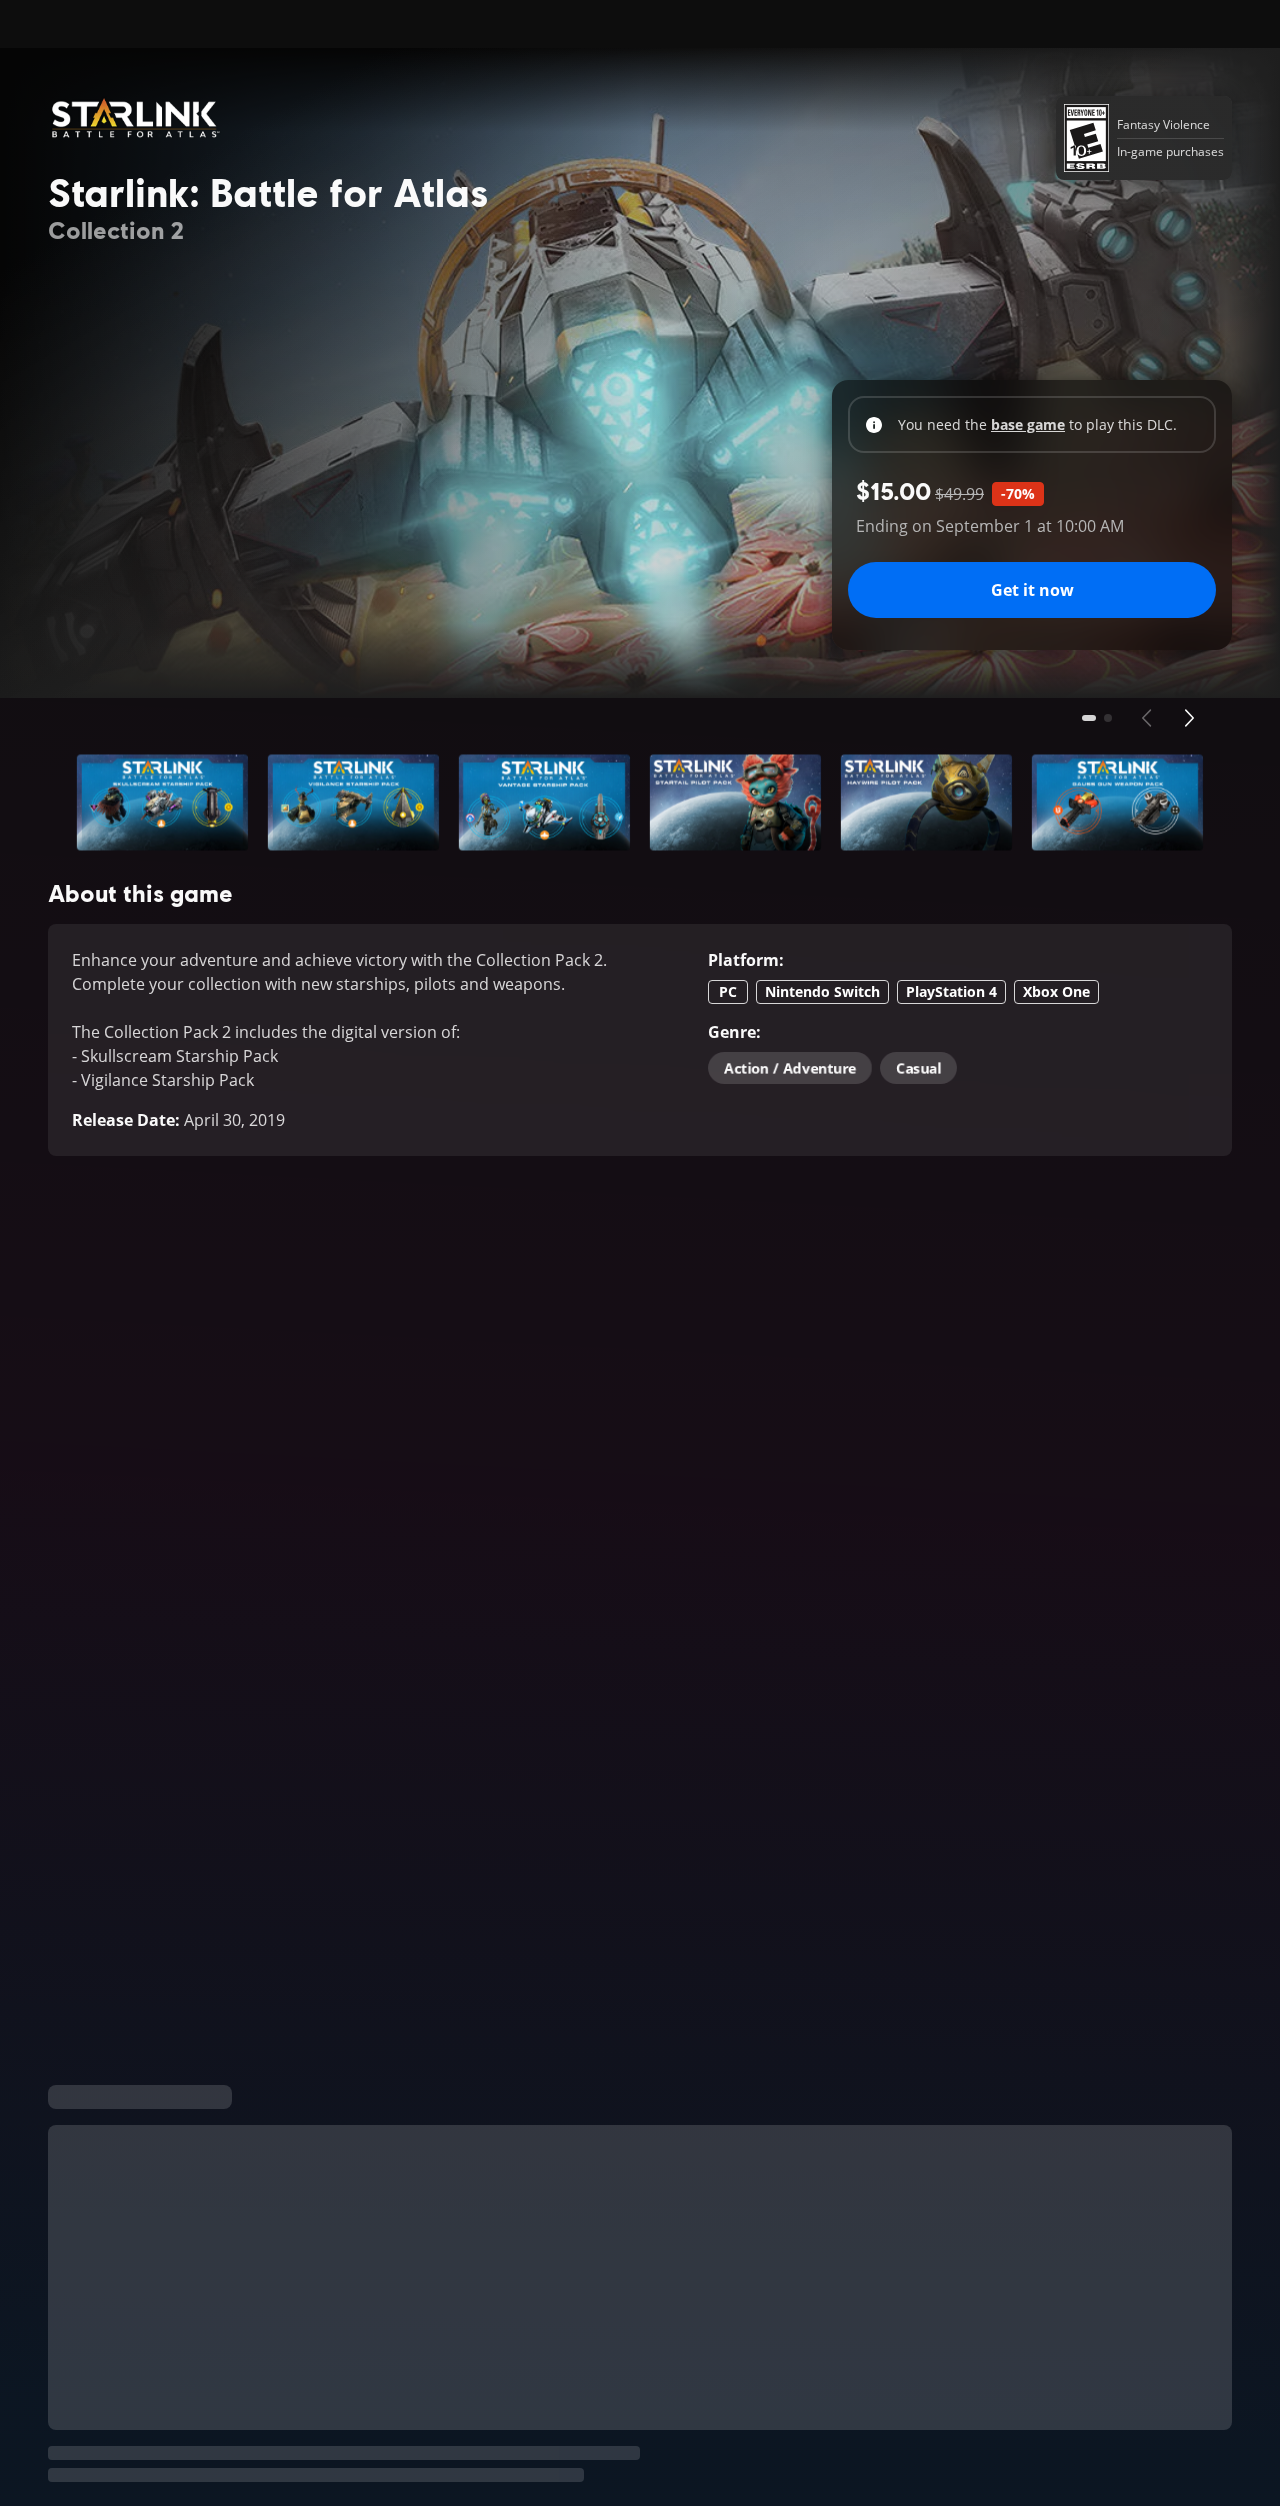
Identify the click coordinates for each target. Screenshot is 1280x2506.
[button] (162, 802)
